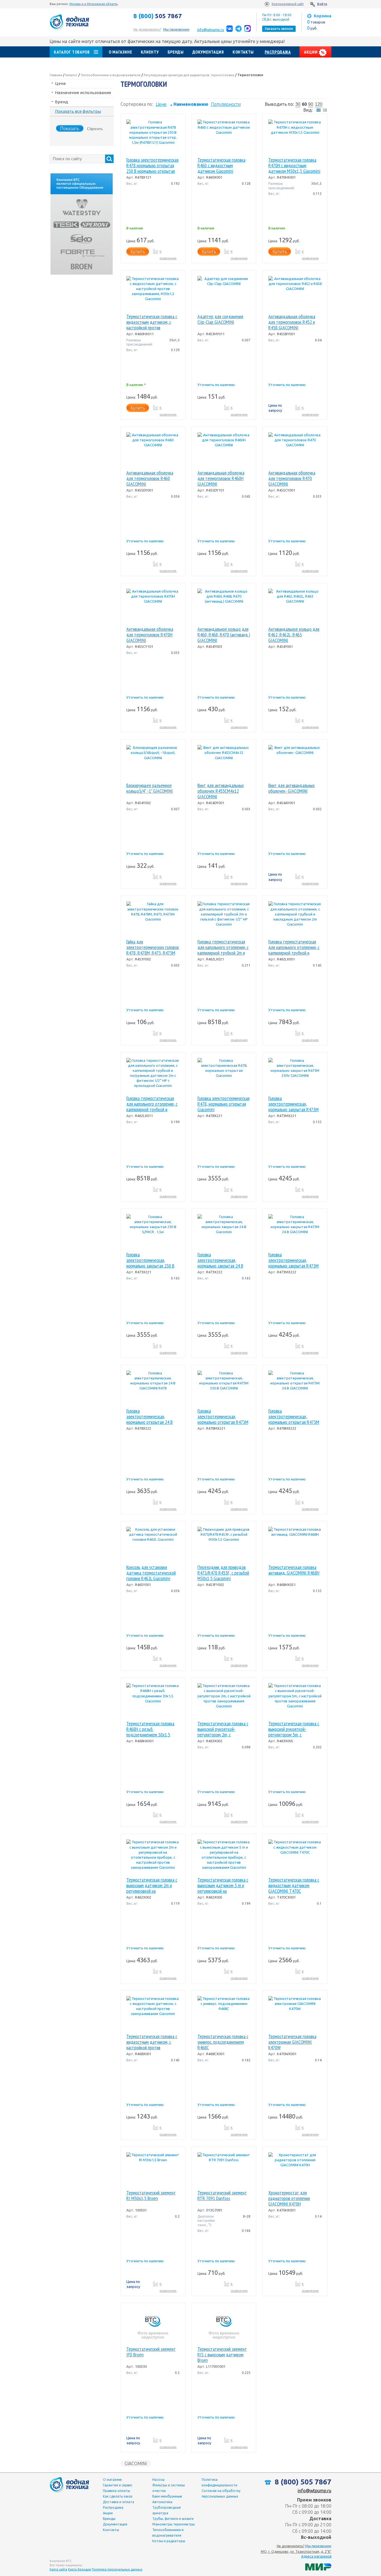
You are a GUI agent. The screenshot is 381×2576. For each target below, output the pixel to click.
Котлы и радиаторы (169, 2541)
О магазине (120, 52)
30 (298, 104)
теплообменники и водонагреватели (168, 2533)
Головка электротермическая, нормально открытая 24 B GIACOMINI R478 (149, 1417)
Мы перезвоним (318, 2546)
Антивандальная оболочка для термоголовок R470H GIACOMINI (150, 635)
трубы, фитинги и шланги (173, 2519)
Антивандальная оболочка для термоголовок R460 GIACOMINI (150, 478)
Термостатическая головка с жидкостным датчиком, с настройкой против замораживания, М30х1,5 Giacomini (152, 322)
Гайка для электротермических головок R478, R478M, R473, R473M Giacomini (153, 947)
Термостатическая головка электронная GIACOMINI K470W (292, 2042)
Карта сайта (58, 2569)
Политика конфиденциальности (220, 2482)
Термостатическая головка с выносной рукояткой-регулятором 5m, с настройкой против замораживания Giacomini (294, 1729)
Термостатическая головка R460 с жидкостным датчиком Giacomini (221, 166)
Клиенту (150, 52)
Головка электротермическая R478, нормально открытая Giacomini (224, 1104)
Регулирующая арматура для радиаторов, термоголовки (189, 75)
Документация (208, 52)
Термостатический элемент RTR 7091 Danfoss (222, 2196)
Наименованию (189, 104)
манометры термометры (173, 2524)
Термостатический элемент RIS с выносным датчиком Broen (222, 2355)
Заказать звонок (279, 29)
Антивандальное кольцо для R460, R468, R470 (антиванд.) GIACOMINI (224, 635)
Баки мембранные (167, 2496)
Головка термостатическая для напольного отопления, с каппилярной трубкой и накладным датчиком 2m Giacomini (294, 947)
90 (311, 104)
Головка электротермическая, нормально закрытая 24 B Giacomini (220, 1260)
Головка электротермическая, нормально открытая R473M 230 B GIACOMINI (223, 1417)
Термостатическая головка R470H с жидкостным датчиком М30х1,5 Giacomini (294, 166)
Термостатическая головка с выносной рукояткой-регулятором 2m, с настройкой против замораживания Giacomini (223, 1729)
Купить (138, 251)
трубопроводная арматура (167, 2510)
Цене (161, 104)
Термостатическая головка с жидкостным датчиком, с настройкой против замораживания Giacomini (152, 2042)
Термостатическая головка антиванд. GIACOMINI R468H (294, 1570)
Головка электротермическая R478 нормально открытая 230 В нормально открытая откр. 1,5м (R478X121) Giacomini (152, 166)
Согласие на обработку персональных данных (221, 2494)
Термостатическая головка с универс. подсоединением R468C (223, 2042)
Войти (322, 4)
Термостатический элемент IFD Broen (151, 2352)
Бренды (176, 52)
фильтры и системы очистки (169, 2488)
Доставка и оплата (119, 2502)
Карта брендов (79, 2569)
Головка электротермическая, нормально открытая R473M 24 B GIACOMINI (294, 1417)
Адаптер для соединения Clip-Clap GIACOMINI (220, 319)
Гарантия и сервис (118, 2485)
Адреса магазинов (316, 2556)
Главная (56, 75)
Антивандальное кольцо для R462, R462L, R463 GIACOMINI (294, 635)
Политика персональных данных (117, 2569)
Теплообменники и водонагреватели (111, 75)
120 (319, 104)
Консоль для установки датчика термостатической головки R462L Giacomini (151, 1573)
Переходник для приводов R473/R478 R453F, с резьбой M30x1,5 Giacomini (223, 1573)
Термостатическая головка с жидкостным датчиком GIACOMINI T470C (294, 1885)
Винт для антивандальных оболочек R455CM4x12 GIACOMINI (221, 791)
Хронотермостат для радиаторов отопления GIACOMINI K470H (289, 2198)
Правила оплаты (116, 2491)
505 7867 (158, 16)
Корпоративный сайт (288, 4)
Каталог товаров (72, 52)
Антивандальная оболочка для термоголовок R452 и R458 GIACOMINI (292, 322)
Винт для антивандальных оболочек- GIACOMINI (291, 788)
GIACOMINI (136, 2464)
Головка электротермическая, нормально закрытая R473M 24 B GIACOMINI (293, 1260)
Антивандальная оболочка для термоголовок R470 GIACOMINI (292, 478)
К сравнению (168, 255)
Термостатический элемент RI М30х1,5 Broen (151, 2196)
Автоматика (162, 2502)
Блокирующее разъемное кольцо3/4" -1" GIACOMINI (150, 788)
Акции (311, 52)
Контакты (243, 52)
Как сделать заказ (118, 2496)
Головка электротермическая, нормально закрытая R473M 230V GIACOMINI (293, 1104)
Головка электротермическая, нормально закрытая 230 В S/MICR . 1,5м (150, 1260)
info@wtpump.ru (211, 30)
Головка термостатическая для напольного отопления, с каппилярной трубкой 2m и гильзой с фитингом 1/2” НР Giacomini (223, 947)
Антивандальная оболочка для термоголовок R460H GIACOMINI (221, 478)
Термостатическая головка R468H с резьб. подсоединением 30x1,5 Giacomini (150, 1729)
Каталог (71, 75)
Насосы (158, 2480)
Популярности (226, 104)
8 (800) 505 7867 (302, 2482)
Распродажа (278, 52)
